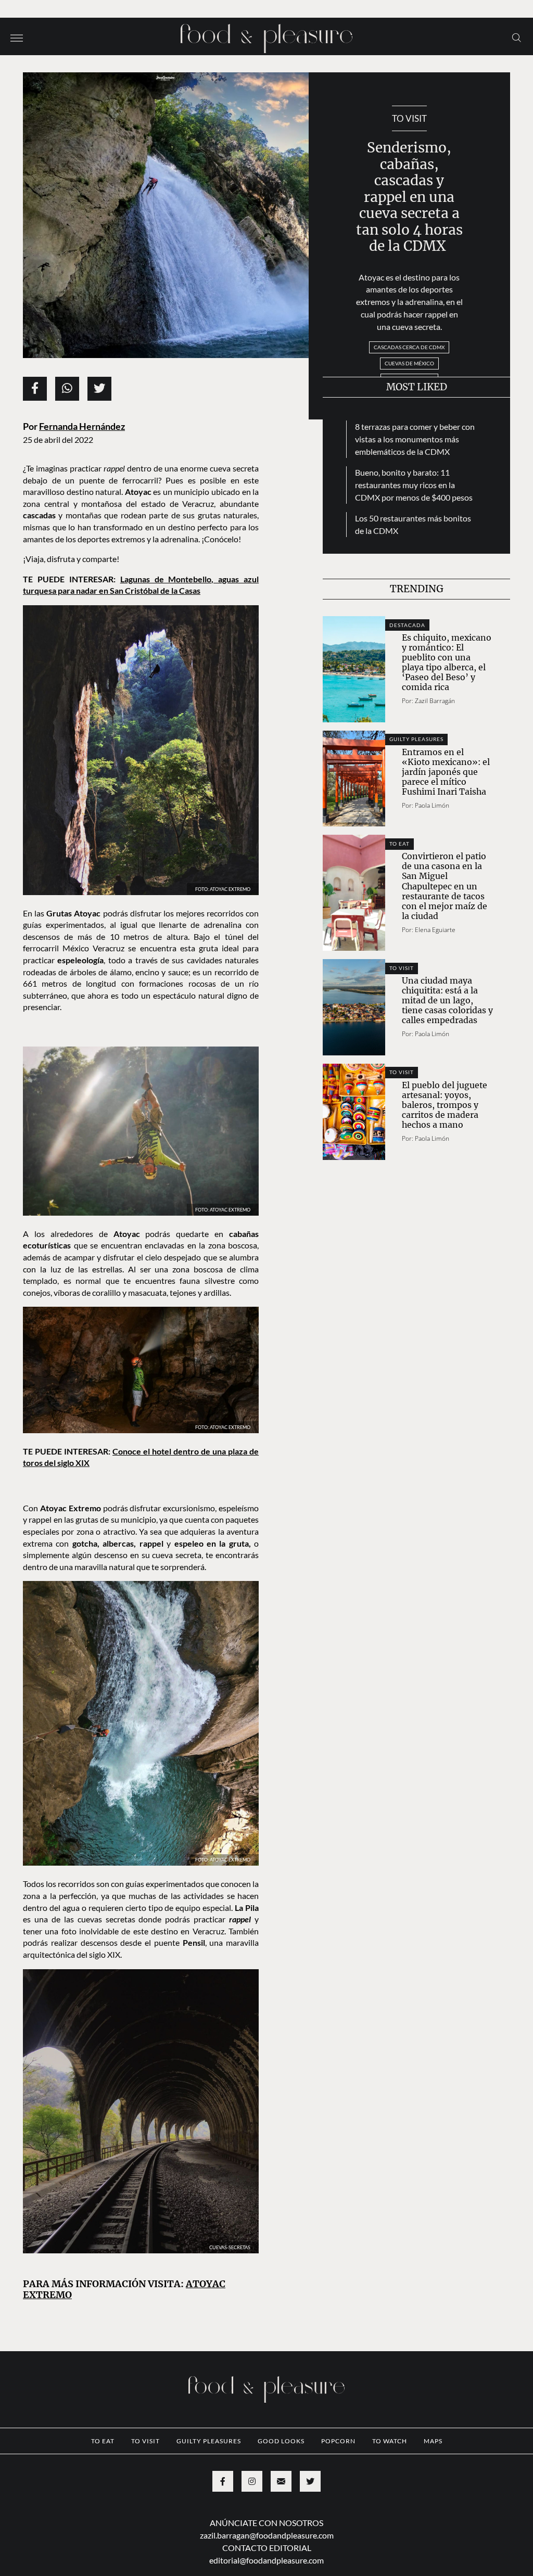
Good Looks (281, 2441)
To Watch (390, 2441)
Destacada (407, 625)
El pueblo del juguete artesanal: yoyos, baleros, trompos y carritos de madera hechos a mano (445, 1105)
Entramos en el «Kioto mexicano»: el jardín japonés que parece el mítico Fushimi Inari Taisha (446, 772)
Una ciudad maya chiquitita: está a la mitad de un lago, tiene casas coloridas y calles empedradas (447, 1000)
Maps (433, 2441)
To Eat (399, 844)
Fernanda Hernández (82, 426)
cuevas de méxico (409, 363)
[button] (17, 37)
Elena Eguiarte (435, 930)
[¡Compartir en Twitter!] (99, 389)
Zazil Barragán (435, 701)
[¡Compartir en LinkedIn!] (67, 389)
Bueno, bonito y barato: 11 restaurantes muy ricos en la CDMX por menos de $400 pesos (414, 485)
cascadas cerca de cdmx (409, 347)
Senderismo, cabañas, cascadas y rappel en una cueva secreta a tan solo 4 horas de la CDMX (409, 197)
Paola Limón (432, 805)
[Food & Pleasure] (266, 35)
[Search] (517, 37)
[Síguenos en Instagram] (252, 2481)
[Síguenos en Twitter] (310, 2481)
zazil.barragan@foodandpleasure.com (267, 2535)
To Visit (409, 118)
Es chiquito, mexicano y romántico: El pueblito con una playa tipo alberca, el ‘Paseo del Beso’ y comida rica (447, 662)
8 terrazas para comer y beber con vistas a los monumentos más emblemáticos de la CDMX (415, 439)
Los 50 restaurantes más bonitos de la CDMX (413, 524)
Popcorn (338, 2441)
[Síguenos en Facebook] (223, 2481)
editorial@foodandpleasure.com (266, 2560)
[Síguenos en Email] (281, 2481)
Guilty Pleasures (416, 739)
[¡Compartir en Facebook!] (35, 389)
